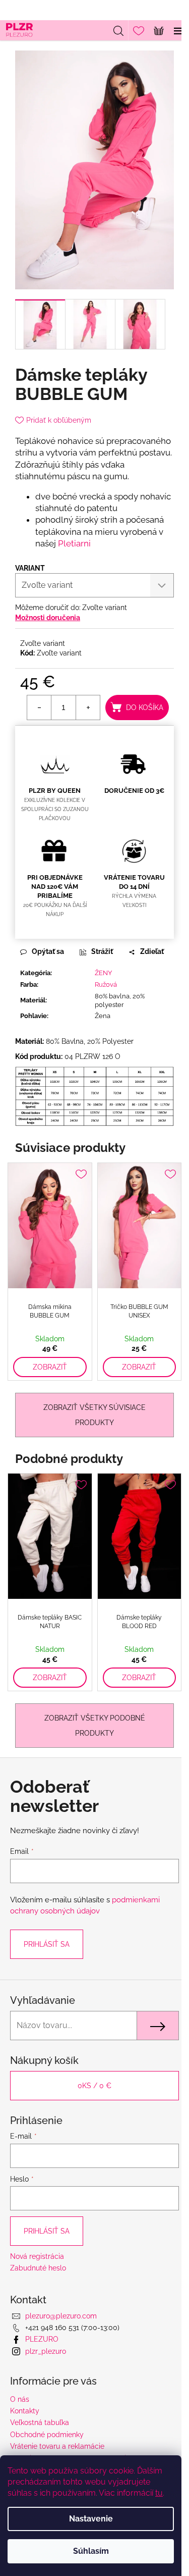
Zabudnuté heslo (38, 2268)
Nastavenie (91, 2519)
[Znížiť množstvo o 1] (39, 708)
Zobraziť (50, 1367)
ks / (94, 2086)
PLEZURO (42, 2339)
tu (159, 2493)
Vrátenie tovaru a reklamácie (57, 2446)
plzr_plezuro (46, 2351)
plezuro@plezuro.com (61, 2316)
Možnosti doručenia (48, 618)
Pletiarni (74, 543)
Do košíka (145, 708)
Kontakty (25, 2411)
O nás (20, 2399)
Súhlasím (91, 2551)
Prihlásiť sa (47, 1944)
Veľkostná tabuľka (40, 2422)
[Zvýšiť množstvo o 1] (88, 708)
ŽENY (103, 973)
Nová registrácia (37, 2256)
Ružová (106, 984)
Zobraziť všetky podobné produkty (95, 1726)
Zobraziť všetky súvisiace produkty (94, 1415)
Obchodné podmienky (47, 2435)
